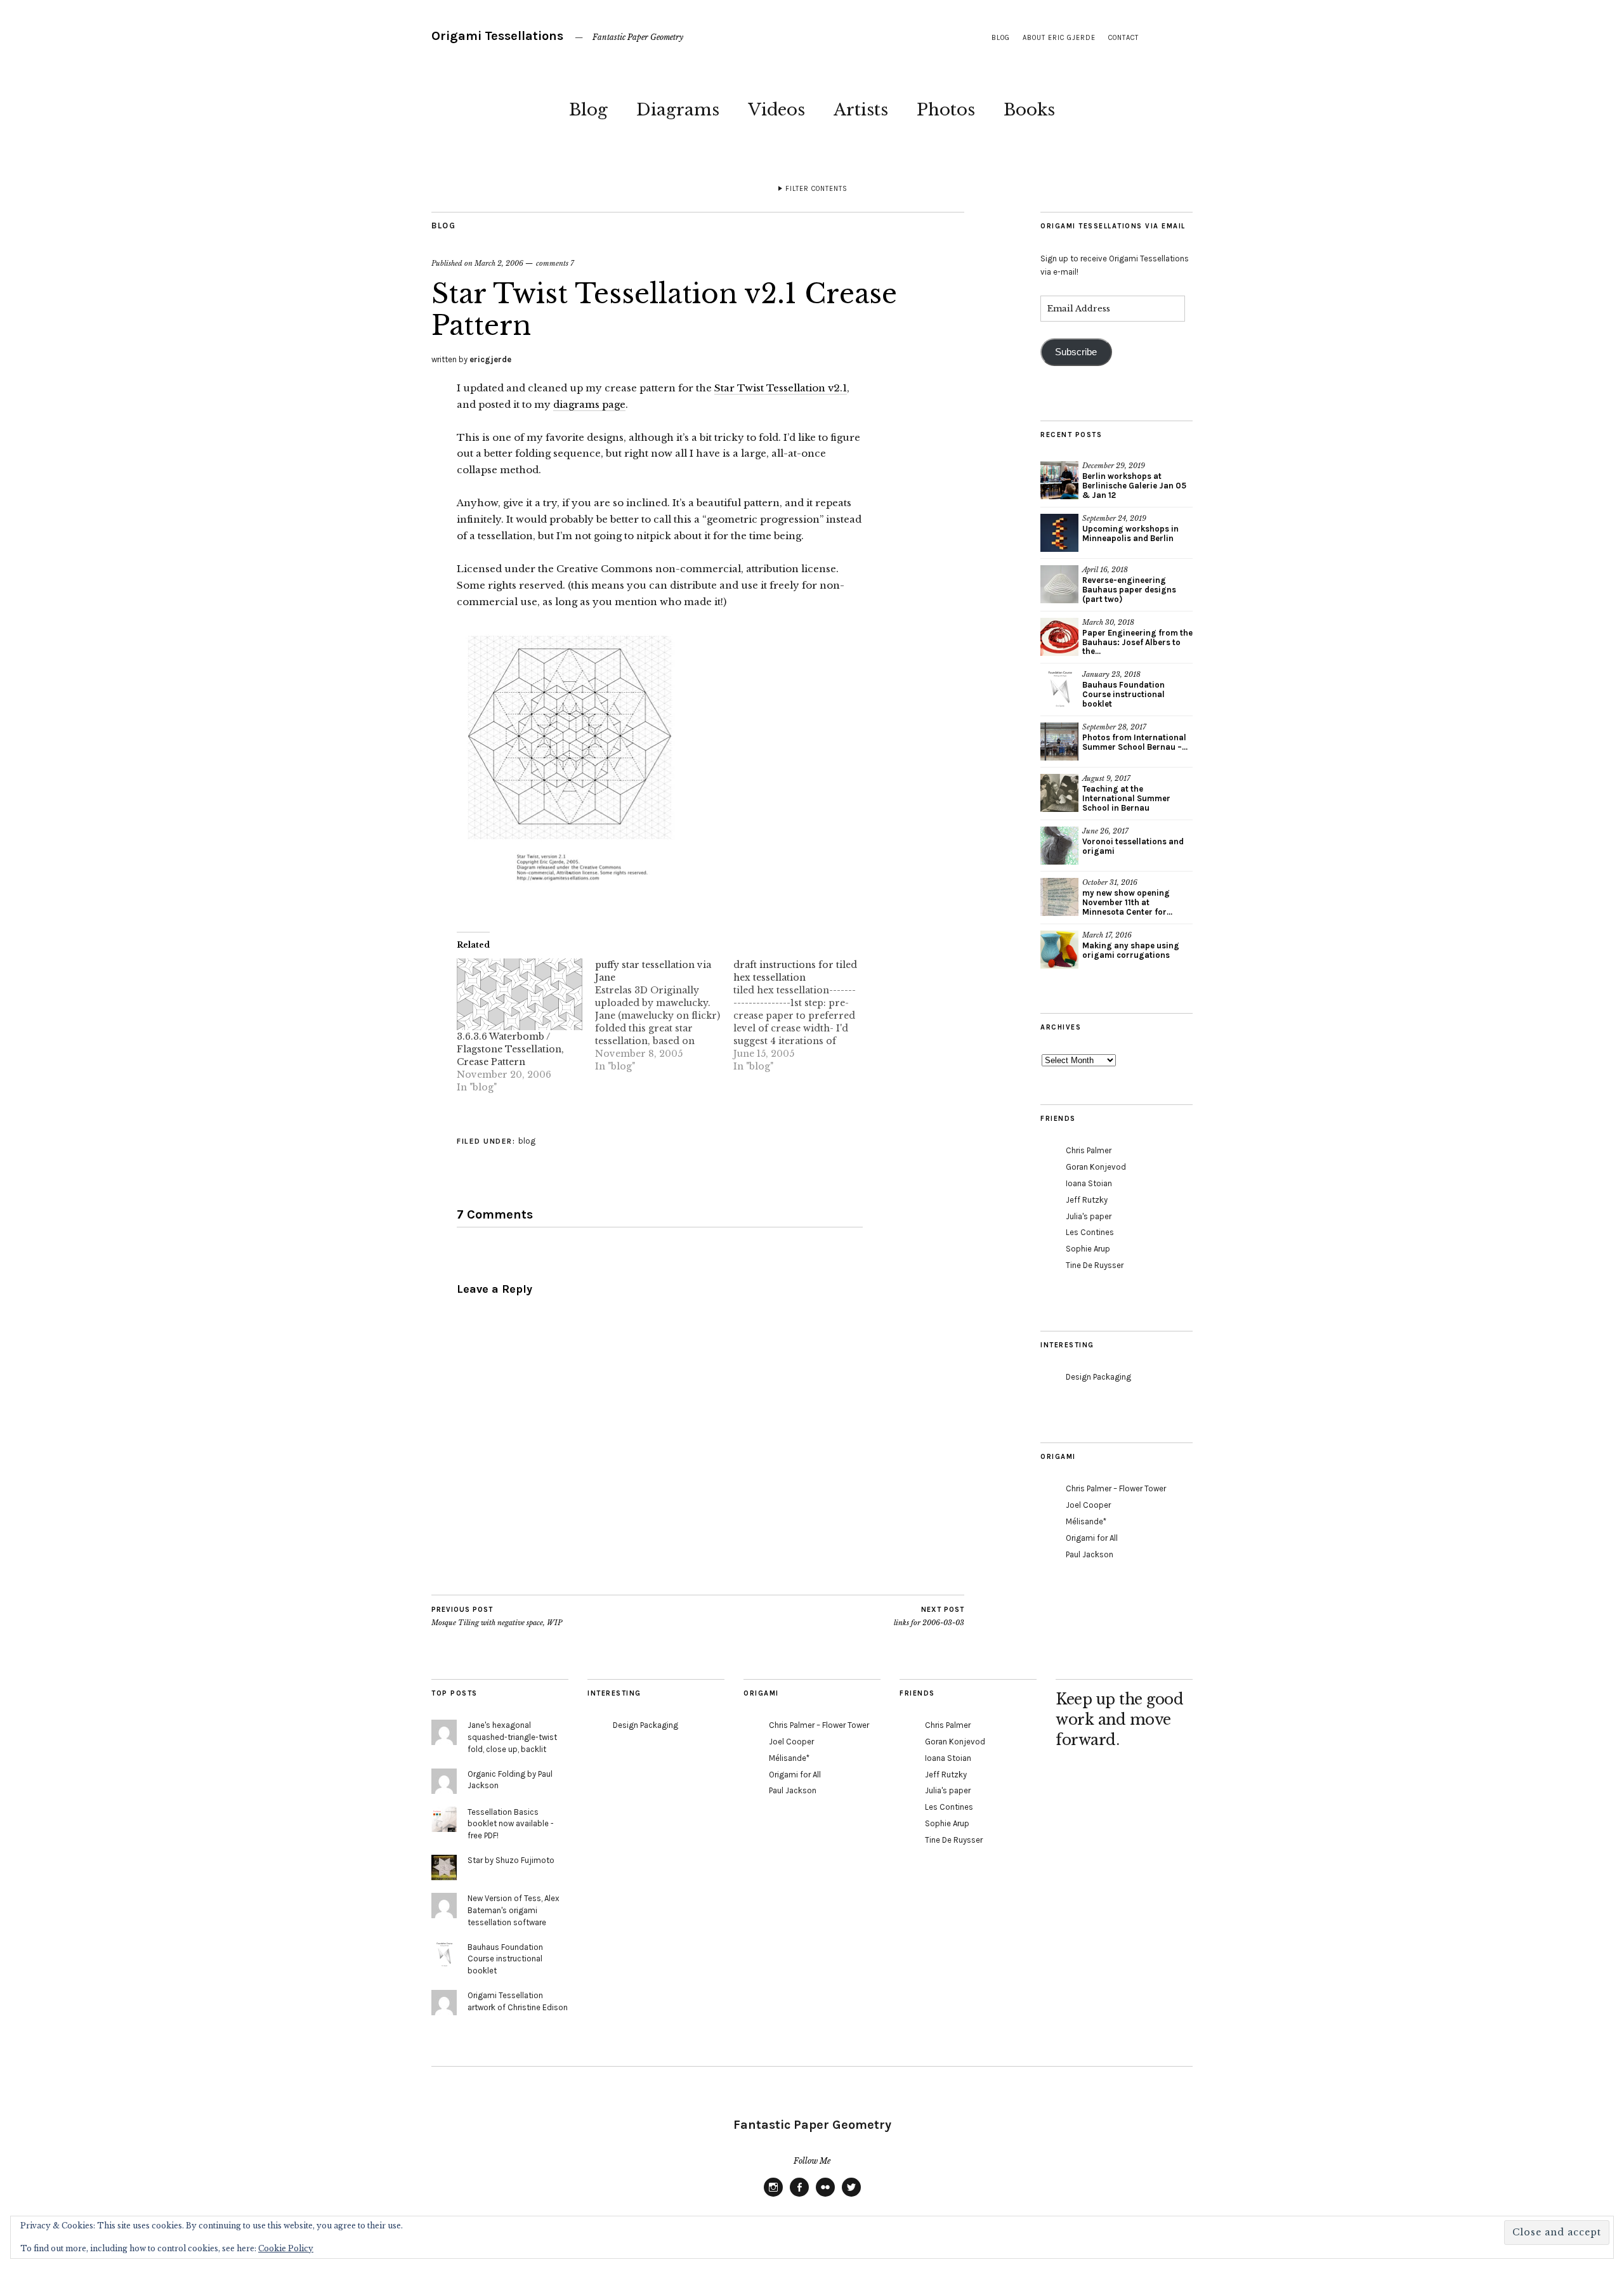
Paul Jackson (1090, 1554)
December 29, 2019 (1114, 466)
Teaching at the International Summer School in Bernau (1126, 798)
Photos (946, 110)
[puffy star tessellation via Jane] (664, 1016)
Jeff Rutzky (1087, 1200)
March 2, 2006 (499, 263)
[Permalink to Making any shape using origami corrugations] (1059, 950)
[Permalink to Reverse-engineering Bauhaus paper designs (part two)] (1059, 584)
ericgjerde (490, 359)
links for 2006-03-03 (929, 1617)
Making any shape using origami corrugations (1131, 950)
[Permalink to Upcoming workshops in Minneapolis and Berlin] (1059, 533)
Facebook (799, 2196)
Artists (861, 110)
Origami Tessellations (497, 36)
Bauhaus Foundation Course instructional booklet (1123, 694)
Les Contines (1090, 1232)
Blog (588, 110)
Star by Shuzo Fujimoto (511, 1860)
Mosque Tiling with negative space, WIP (497, 1617)
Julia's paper (1089, 1216)
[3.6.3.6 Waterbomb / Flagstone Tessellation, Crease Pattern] (520, 994)
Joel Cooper (1088, 1505)
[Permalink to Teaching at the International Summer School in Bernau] (1059, 793)
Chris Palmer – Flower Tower (1116, 1488)
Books (1029, 110)
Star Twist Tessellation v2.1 (781, 388)
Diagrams (678, 110)
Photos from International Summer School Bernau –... (1135, 742)
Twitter (851, 2196)
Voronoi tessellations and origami (1133, 846)
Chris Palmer (1089, 1150)
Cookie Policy (286, 2248)
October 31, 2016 (1110, 882)
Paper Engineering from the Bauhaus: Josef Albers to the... (1137, 642)
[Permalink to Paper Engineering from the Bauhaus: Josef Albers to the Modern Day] (1059, 637)
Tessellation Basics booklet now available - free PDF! (511, 1824)
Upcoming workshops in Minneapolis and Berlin (1130, 533)
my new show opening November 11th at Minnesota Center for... (1127, 902)
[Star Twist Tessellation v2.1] (568, 897)
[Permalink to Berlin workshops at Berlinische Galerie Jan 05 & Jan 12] (1059, 480)
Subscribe (1076, 352)
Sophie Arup (1088, 1249)
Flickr (825, 2196)
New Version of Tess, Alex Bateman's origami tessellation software (514, 1910)
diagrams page (589, 404)
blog (1001, 38)
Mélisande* (1086, 1521)
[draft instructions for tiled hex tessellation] (802, 1016)
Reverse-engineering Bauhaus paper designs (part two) (1129, 590)
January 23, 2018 (1111, 674)
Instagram (773, 2196)
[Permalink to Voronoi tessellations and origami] (1059, 846)
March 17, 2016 (1107, 935)
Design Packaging (1098, 1377)
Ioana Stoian (1089, 1183)
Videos (776, 110)
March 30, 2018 (1108, 622)
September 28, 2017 (1114, 727)
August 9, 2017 (1106, 778)
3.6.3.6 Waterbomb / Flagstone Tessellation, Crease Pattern (510, 1049)
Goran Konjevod (1096, 1167)
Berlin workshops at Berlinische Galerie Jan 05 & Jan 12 (1134, 486)
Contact (1123, 38)
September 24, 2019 (1114, 518)
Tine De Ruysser (1095, 1265)
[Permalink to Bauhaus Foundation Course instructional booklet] (1059, 689)
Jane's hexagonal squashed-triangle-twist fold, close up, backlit (512, 1737)
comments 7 (555, 263)
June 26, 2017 (1105, 831)
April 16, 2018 (1105, 570)
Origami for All (1092, 1538)
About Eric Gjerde (1059, 38)
